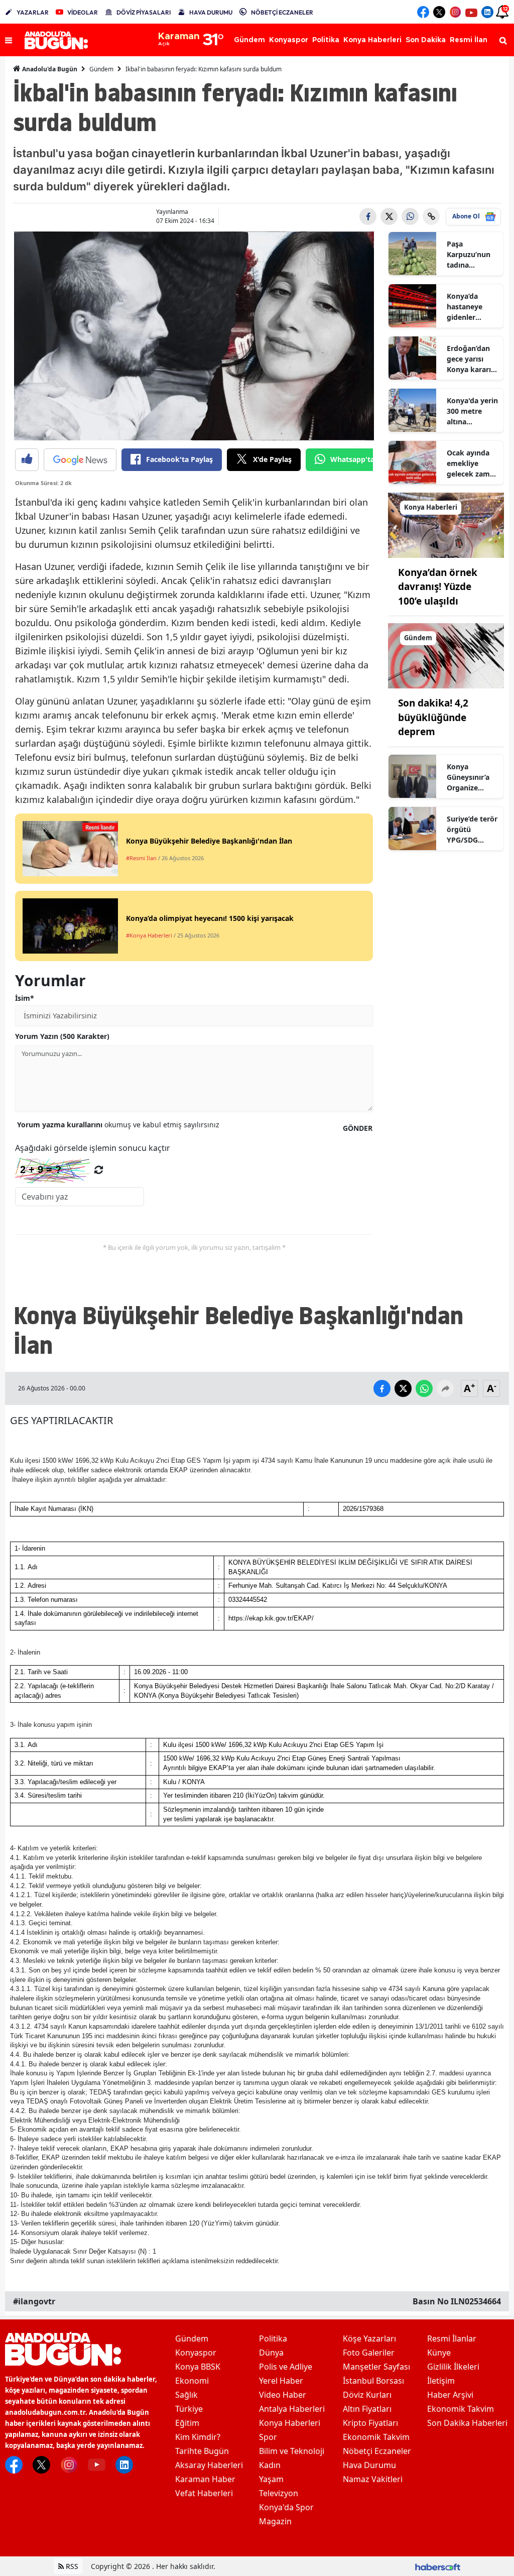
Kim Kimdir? (198, 2437)
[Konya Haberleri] (446, 524)
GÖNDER (358, 1128)
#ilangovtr (34, 2301)
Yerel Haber (281, 2381)
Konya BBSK (198, 2367)
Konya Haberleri (290, 2423)
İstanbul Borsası (373, 2381)
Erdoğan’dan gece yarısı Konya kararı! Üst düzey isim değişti (472, 359)
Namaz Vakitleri (373, 2479)
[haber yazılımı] (438, 2566)
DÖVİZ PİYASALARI (144, 12)
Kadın (270, 2465)
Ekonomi (192, 2381)
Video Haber (283, 2395)
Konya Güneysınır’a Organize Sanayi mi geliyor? (468, 777)
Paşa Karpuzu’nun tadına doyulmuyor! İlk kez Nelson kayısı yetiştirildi (471, 255)
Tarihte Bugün (202, 2451)
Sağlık (186, 2395)
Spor (268, 2437)
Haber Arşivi (450, 2395)
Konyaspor (196, 2353)
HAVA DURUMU (211, 12)
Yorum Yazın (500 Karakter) (62, 1036)
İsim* (25, 998)
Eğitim (187, 2423)
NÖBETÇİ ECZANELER (282, 12)
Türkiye (189, 2409)
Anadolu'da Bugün (49, 69)
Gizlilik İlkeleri (453, 2367)
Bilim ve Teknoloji (292, 2451)
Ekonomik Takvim (376, 2437)
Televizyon (279, 2493)
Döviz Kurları (367, 2395)
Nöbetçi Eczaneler (377, 2451)
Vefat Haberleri (204, 2493)
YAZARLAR (33, 12)
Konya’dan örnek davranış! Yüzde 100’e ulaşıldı (438, 587)
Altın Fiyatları (367, 2409)
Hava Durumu (369, 2465)
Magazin (275, 2521)
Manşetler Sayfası (376, 2367)
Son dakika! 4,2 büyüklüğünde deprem (433, 717)
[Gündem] (446, 655)
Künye (439, 2353)
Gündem (101, 69)
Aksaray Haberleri (209, 2465)
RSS (71, 2566)
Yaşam (271, 2479)
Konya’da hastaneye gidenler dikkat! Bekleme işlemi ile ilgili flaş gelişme (470, 307)
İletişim (441, 2381)
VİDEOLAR (83, 12)
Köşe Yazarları (369, 2338)
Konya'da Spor (286, 2507)
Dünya (271, 2353)
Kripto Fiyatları (370, 2423)
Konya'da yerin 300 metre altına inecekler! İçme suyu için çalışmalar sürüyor (472, 411)
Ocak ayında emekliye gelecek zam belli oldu (468, 463)
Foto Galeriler (369, 2353)
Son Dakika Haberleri (467, 2423)
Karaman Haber (205, 2479)
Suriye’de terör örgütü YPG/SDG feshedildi (472, 830)
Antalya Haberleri (292, 2409)
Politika (273, 2338)
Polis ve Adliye (286, 2367)
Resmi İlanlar (452, 2338)
